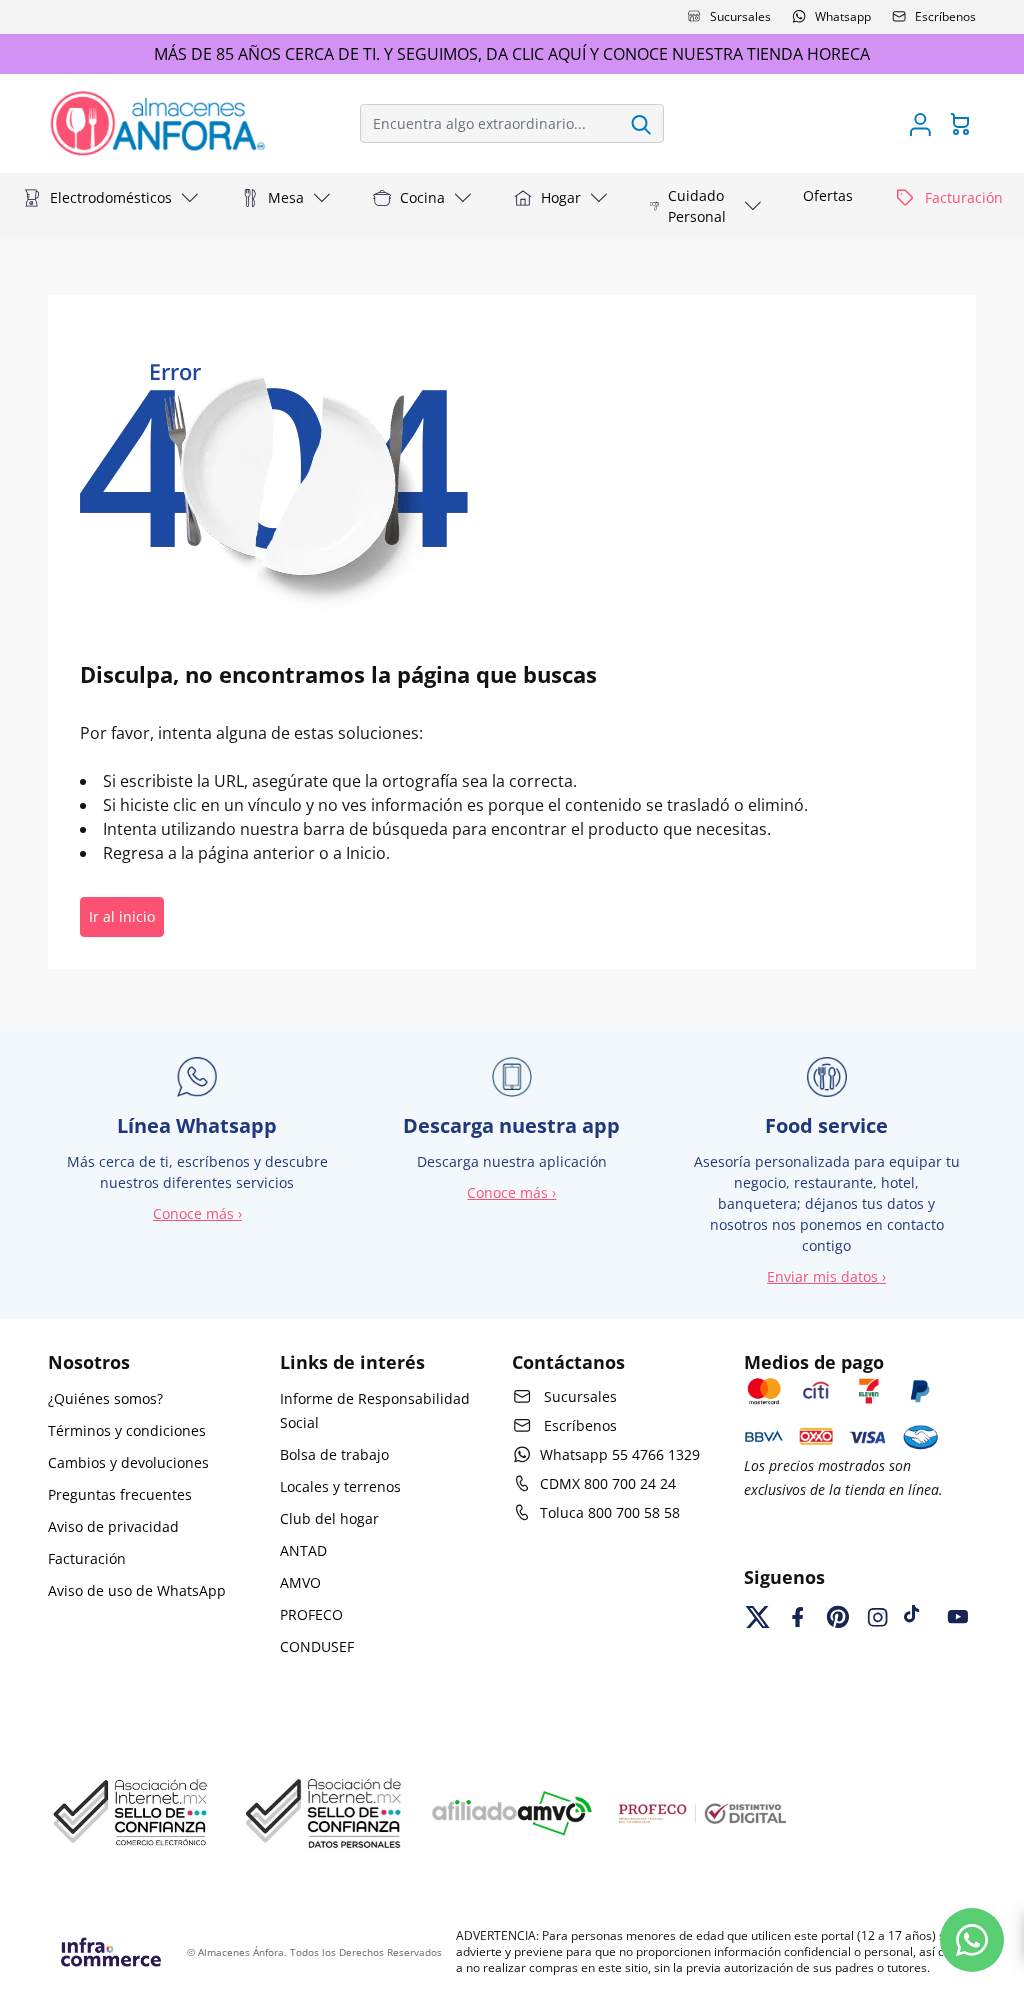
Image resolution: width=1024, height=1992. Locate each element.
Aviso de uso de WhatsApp (137, 1590)
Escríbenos (945, 16)
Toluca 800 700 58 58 (610, 1512)
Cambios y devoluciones (128, 1462)
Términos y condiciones (127, 1430)
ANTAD (303, 1550)
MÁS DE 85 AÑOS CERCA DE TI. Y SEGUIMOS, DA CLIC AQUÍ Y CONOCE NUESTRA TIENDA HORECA (512, 54)
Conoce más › (197, 1213)
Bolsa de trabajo (334, 1454)
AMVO (300, 1582)
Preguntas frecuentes (120, 1494)
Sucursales (740, 16)
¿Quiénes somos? (105, 1398)
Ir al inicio (122, 916)
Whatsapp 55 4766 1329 (620, 1454)
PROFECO (311, 1614)
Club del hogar (329, 1518)
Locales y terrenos (340, 1486)
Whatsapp (843, 16)
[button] (111, 197)
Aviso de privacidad (113, 1526)
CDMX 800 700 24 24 (608, 1483)
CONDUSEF (317, 1646)
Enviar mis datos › (826, 1276)
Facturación (87, 1558)
